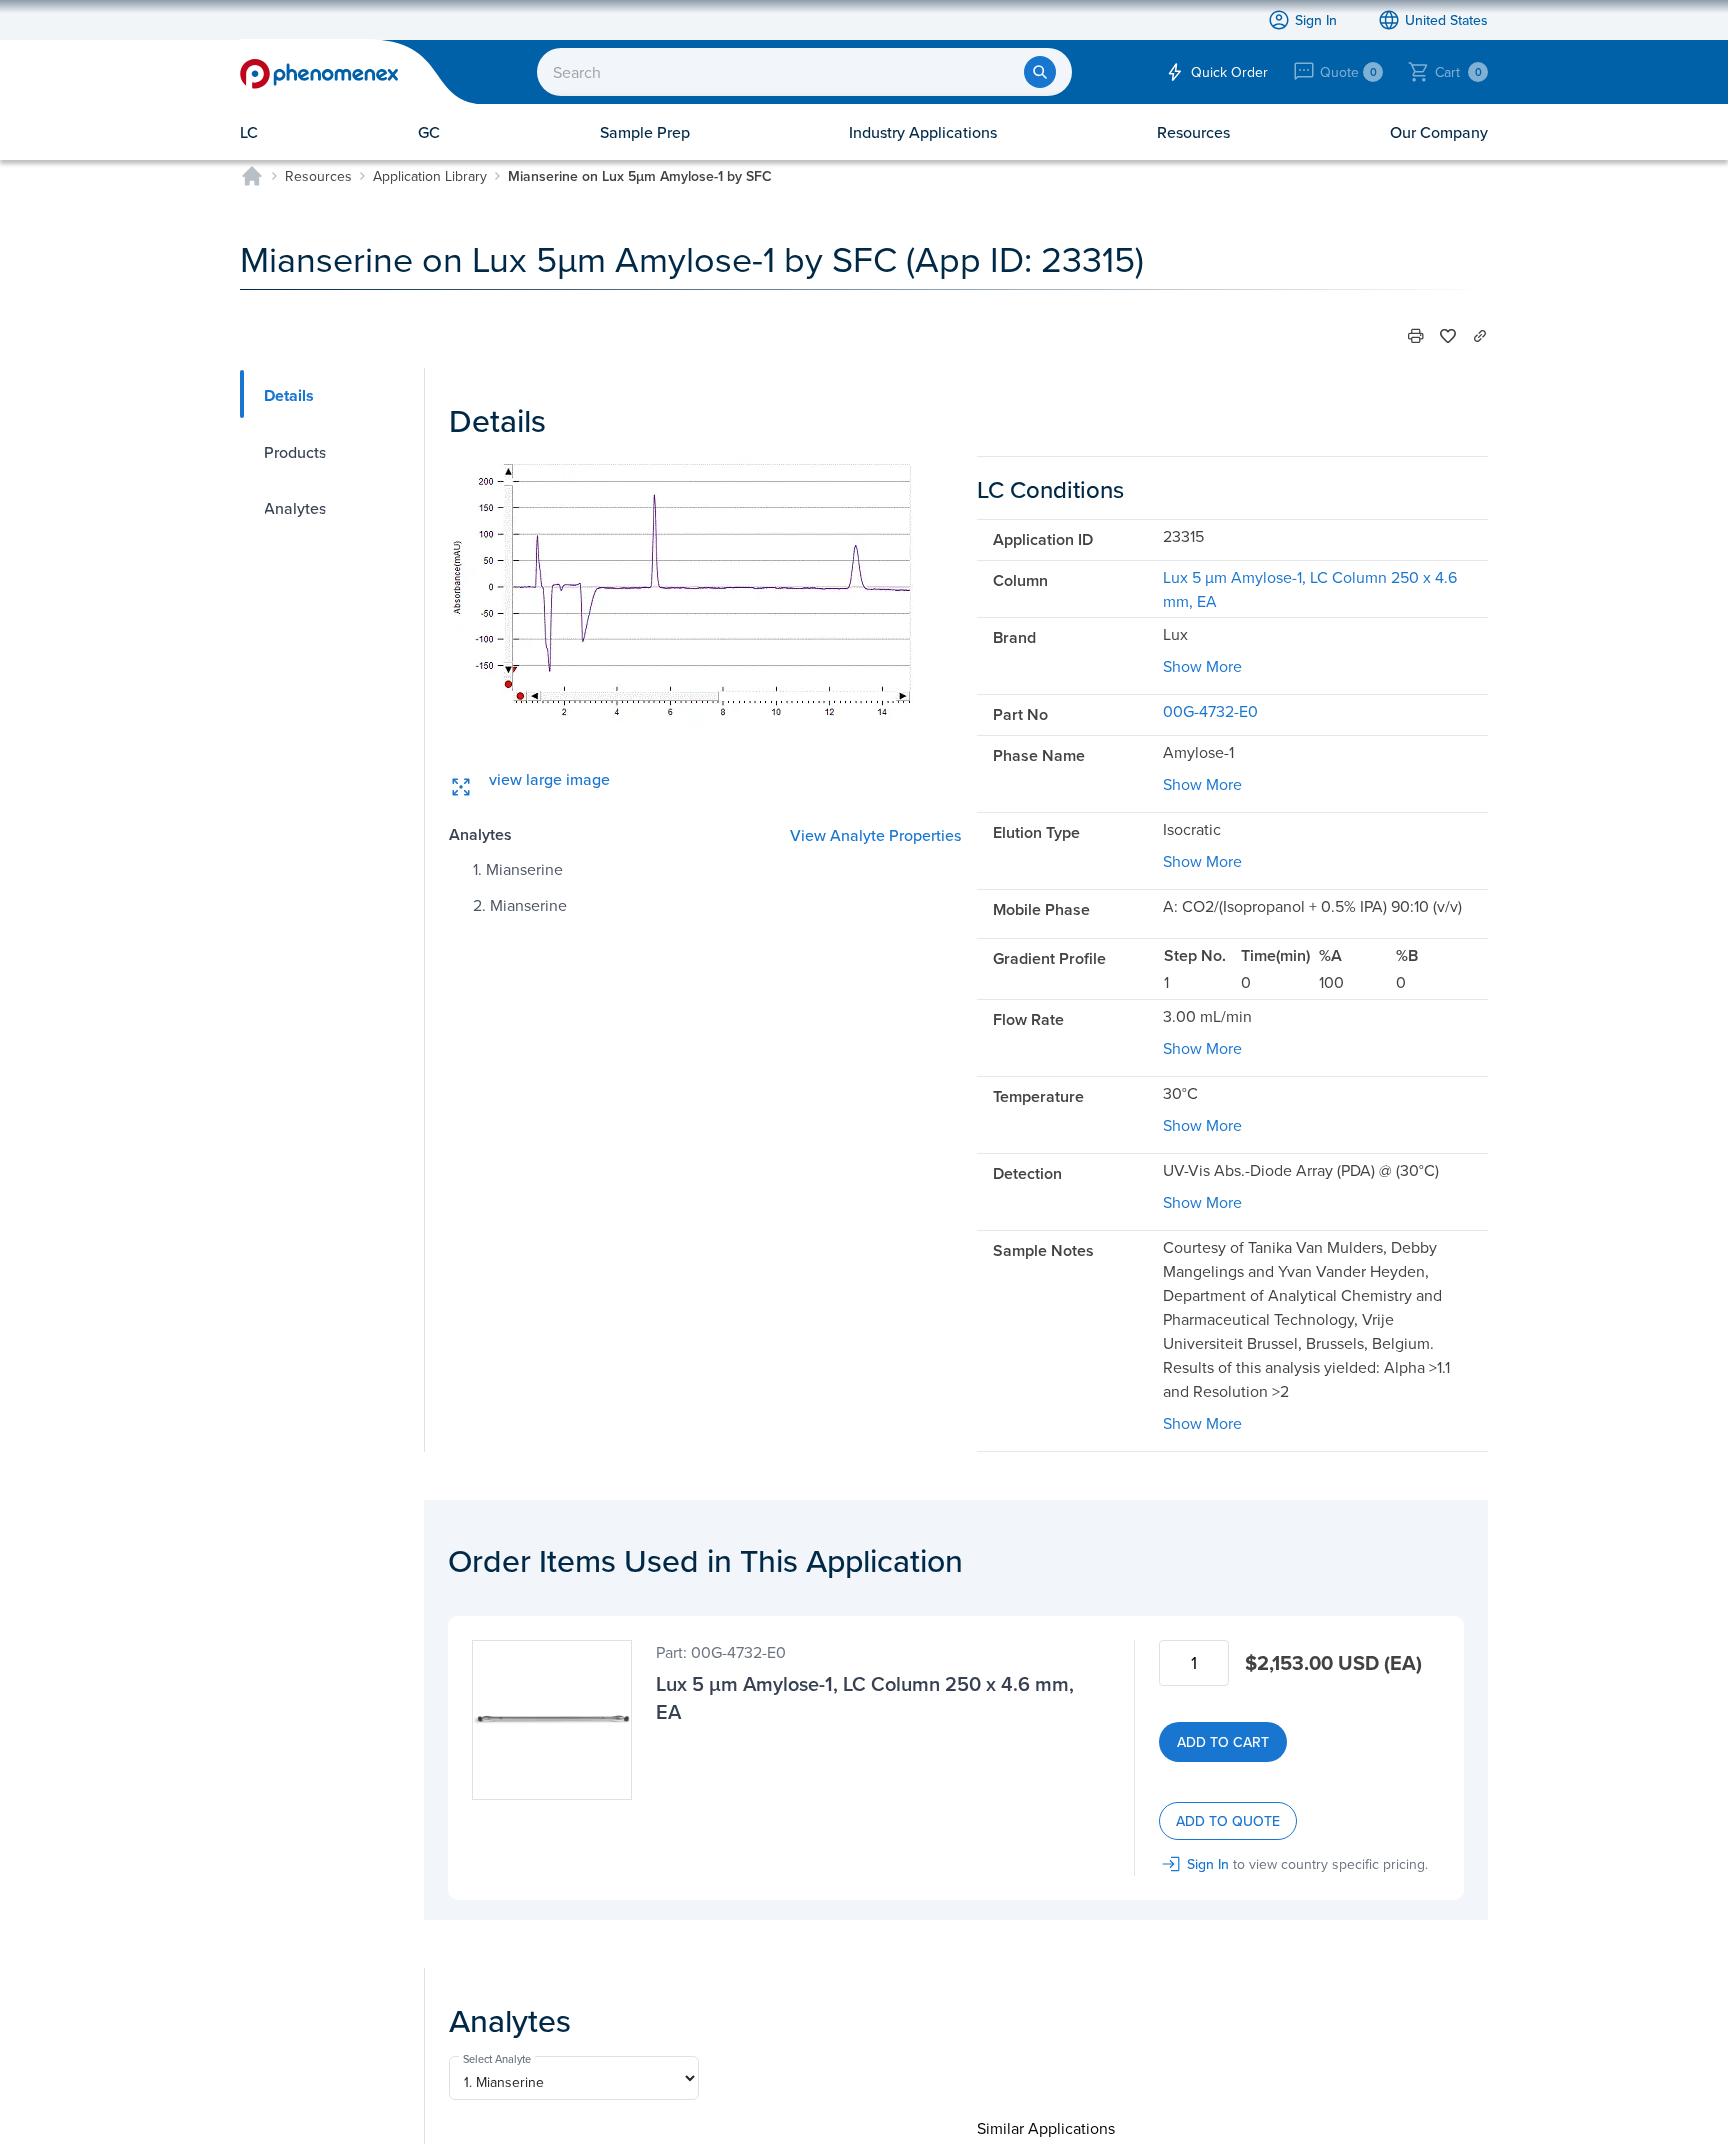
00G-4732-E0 (1210, 711)
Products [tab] (295, 452)
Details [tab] (289, 395)
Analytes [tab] (295, 508)
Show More (1202, 666)
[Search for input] (1040, 72)
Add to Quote (1228, 1821)
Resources (318, 176)
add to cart (1223, 1742)
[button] (1416, 336)
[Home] (252, 176)
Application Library (430, 176)
